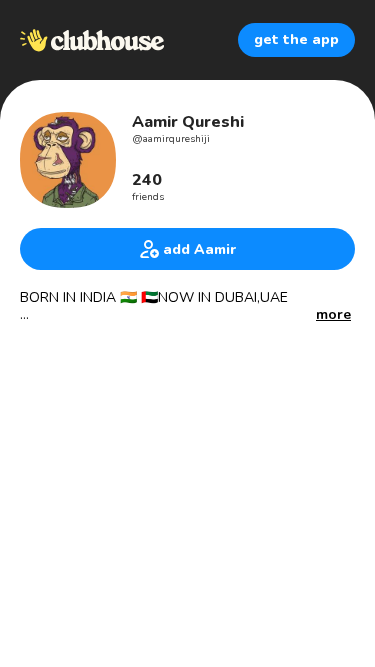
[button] (333, 315)
